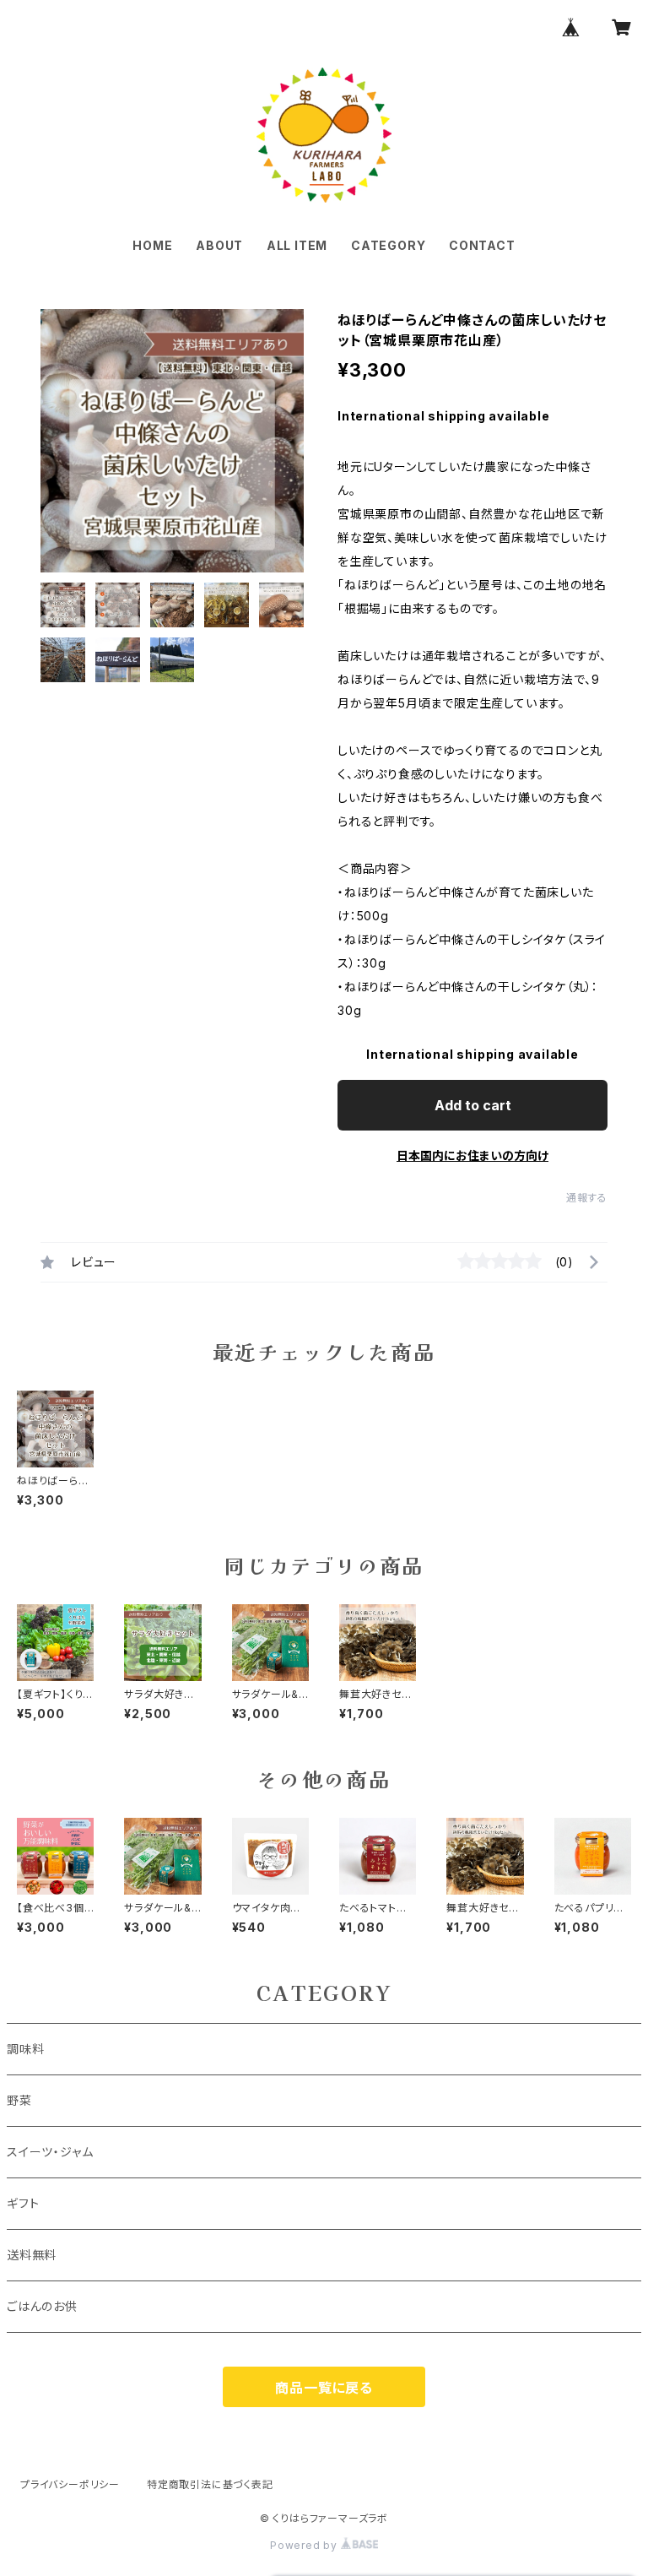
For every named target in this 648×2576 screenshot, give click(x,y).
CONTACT (482, 245)
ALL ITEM (297, 245)
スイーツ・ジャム (50, 2152)
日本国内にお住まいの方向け (472, 1155)
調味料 (25, 2049)
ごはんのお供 (42, 2306)
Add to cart (473, 1105)
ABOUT (219, 245)
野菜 (19, 2100)
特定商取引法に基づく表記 (210, 2484)
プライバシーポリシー (70, 2484)
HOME (152, 245)
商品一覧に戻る (324, 2388)
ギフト (23, 2203)
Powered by (305, 2545)
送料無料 (38, 2255)
